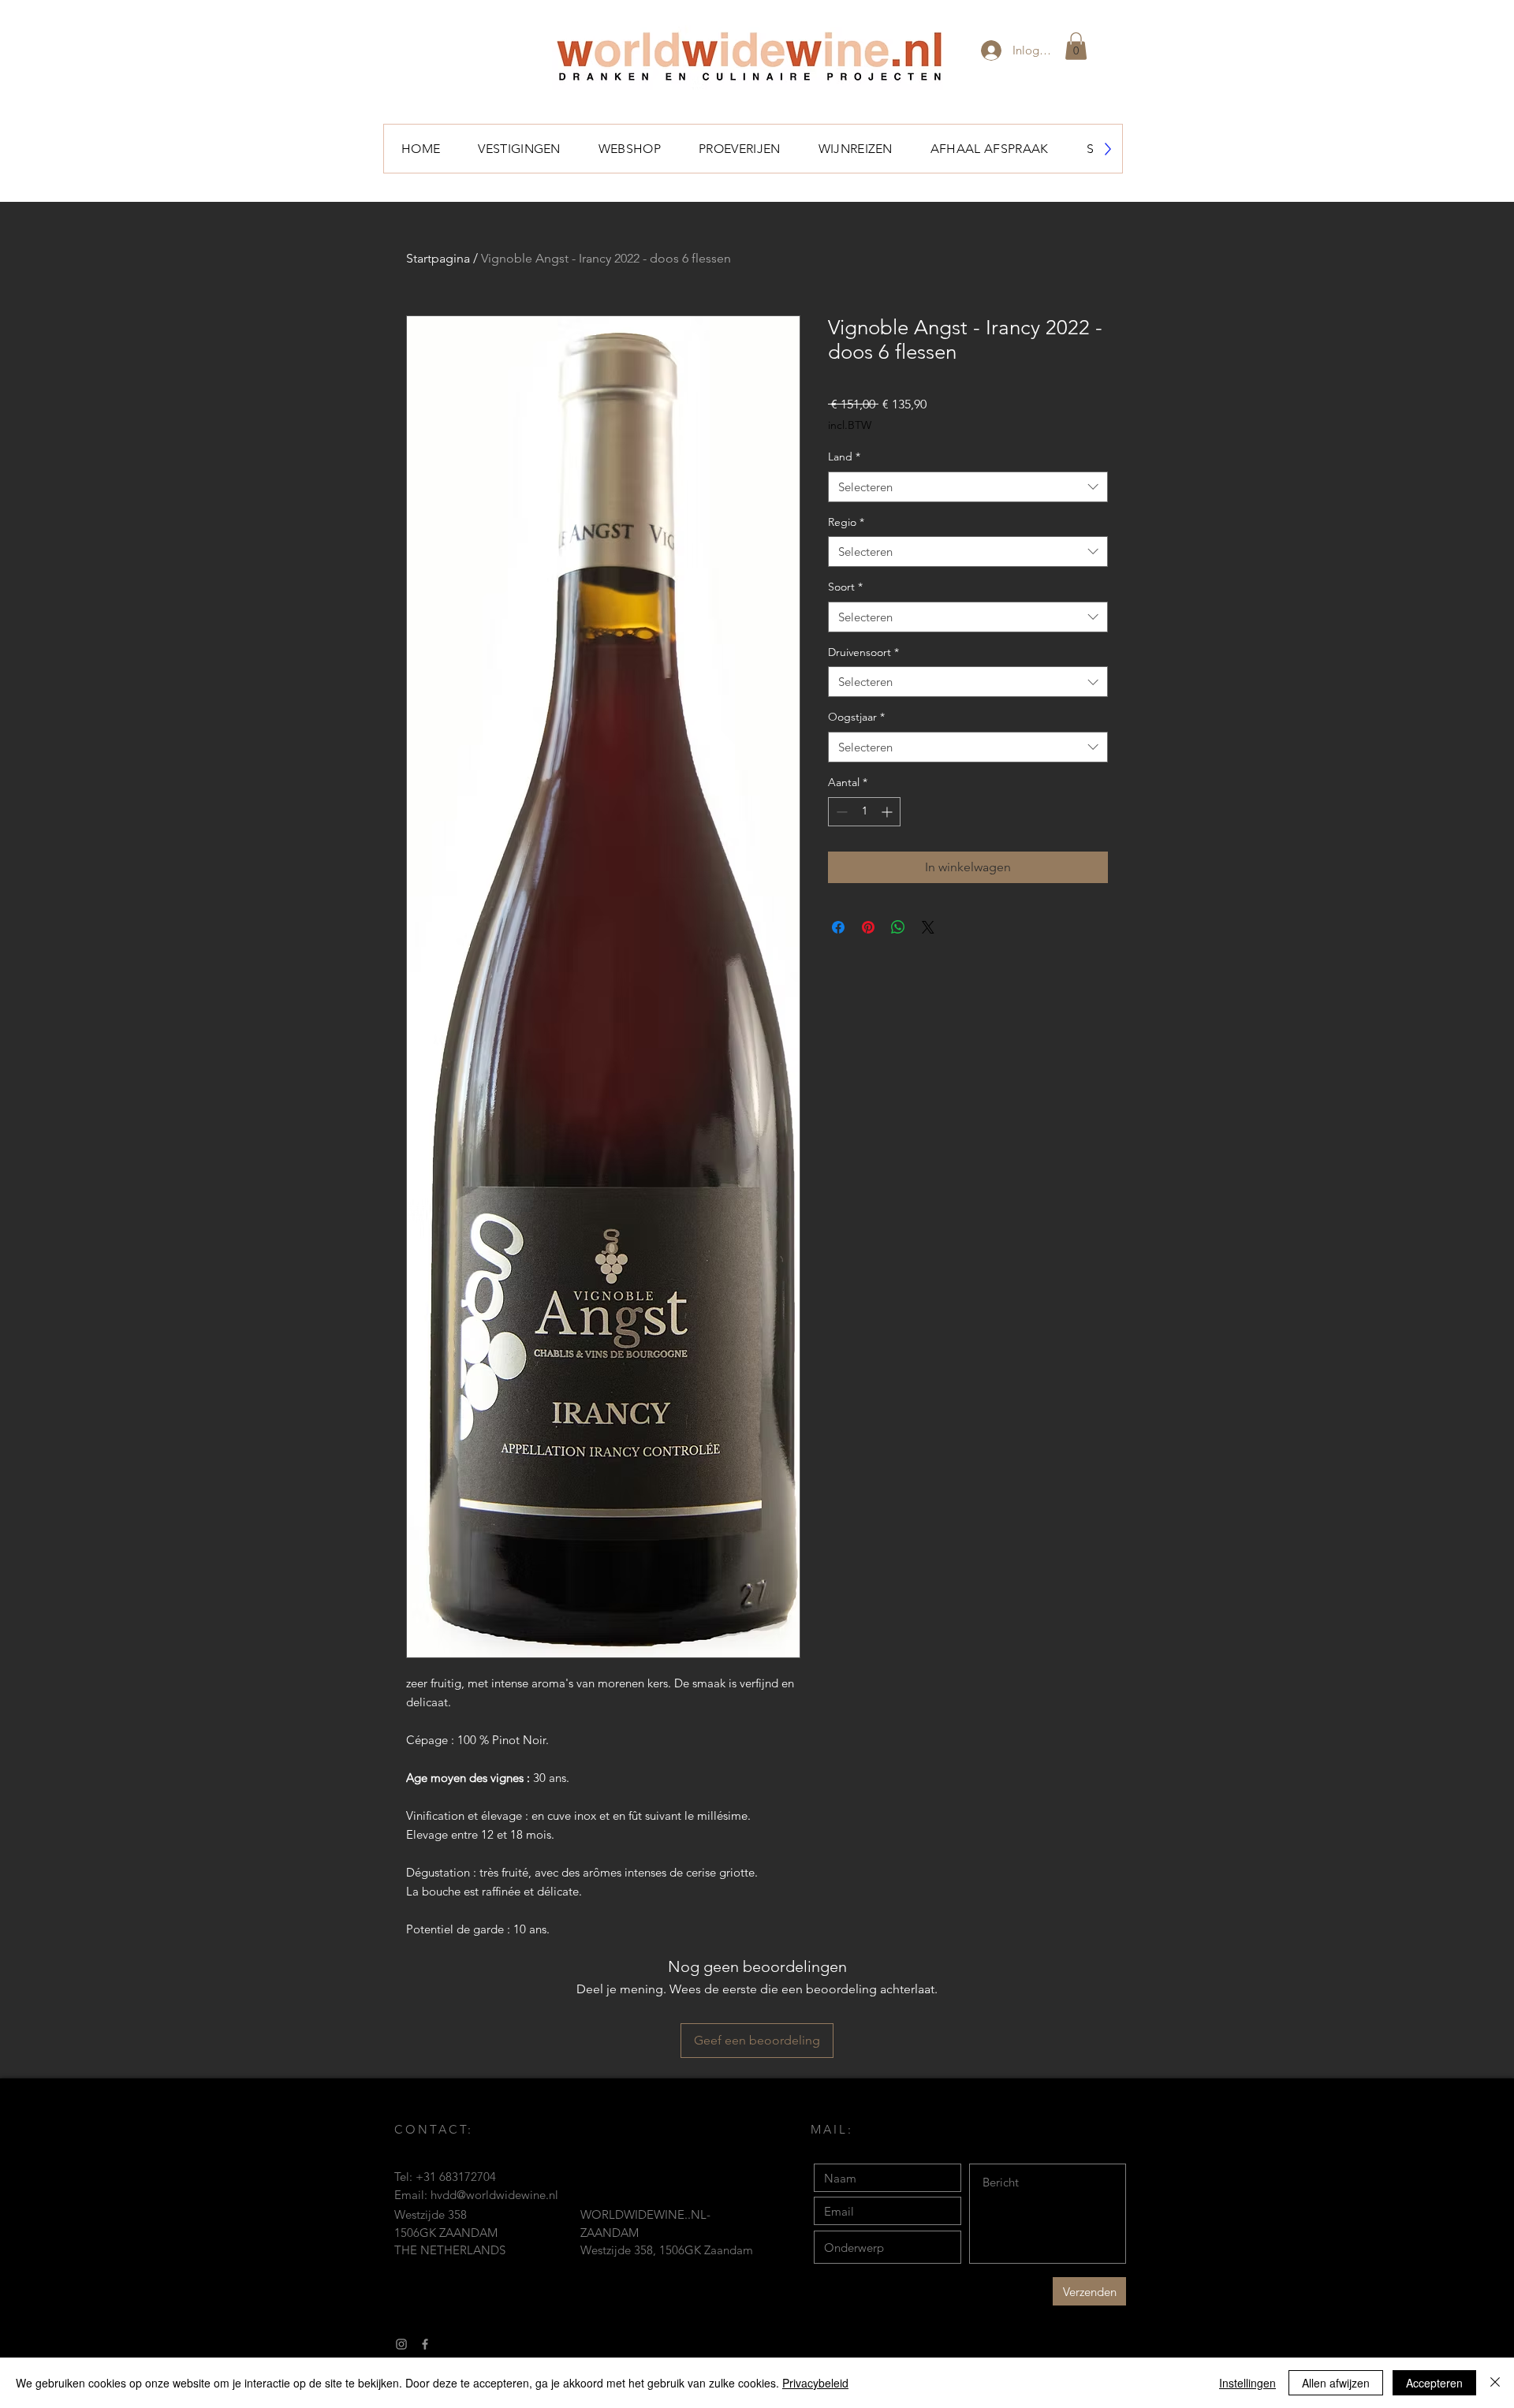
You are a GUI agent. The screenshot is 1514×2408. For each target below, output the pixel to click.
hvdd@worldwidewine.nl (494, 2195)
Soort (845, 587)
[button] (1076, 46)
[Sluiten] (1495, 2383)
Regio (846, 522)
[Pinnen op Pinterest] (868, 927)
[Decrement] (840, 812)
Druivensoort (863, 652)
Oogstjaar (856, 717)
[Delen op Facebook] (838, 927)
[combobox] (968, 487)
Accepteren (1434, 2383)
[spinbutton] (864, 812)
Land (844, 457)
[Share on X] (928, 927)
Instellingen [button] (1247, 2383)
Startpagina (438, 258)
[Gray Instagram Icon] (401, 2344)
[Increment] (888, 812)
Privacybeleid (815, 2383)
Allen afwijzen (1336, 2383)
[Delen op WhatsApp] (898, 927)
